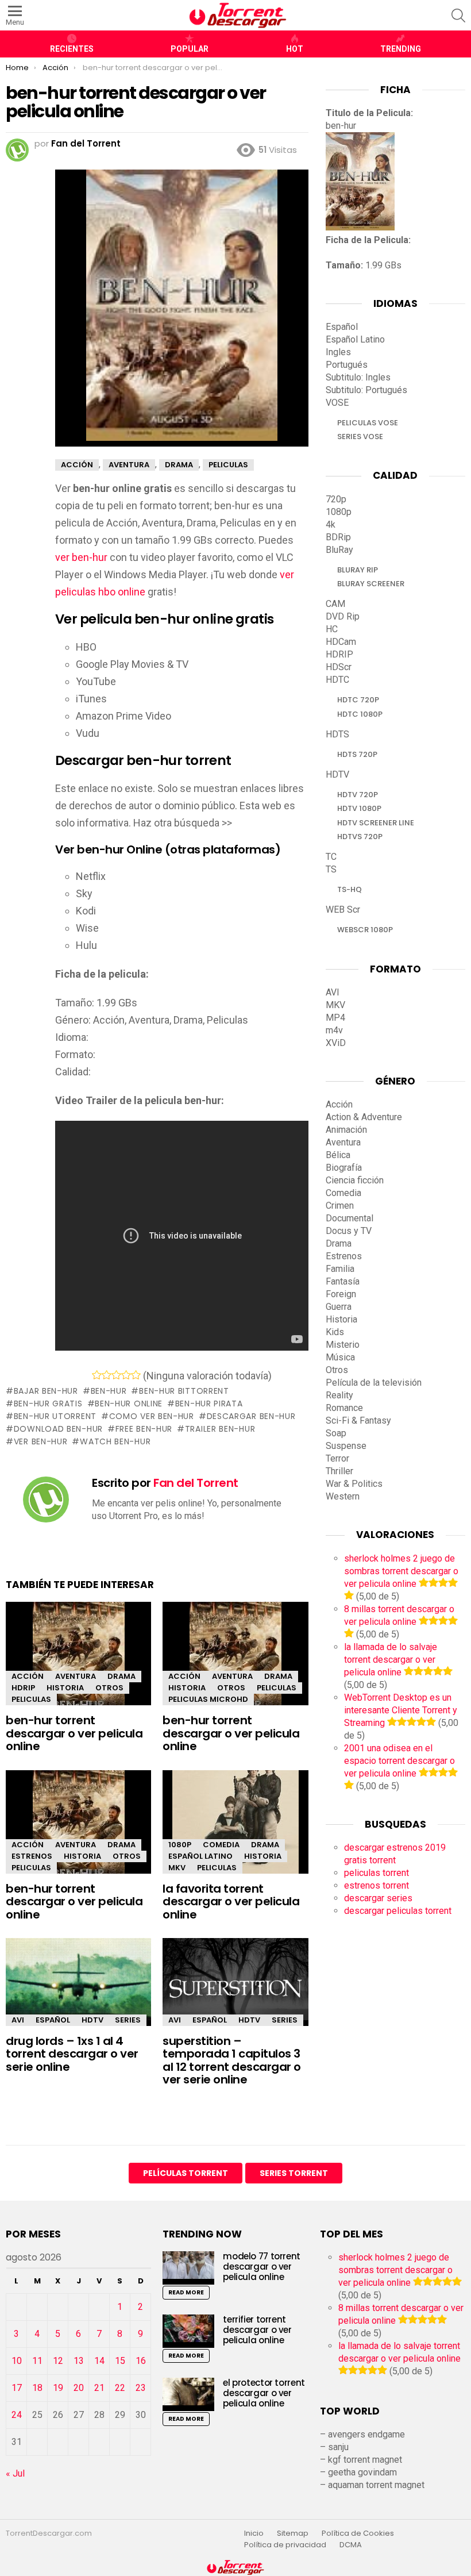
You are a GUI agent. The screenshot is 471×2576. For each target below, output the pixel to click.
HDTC (337, 680)
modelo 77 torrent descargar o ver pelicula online (262, 2267)
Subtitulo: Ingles (358, 377)
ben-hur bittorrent (184, 1391)
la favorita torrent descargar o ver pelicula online (231, 1902)
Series (128, 2020)
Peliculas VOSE (368, 423)
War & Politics (354, 1484)
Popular (190, 49)
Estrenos (32, 1856)
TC (331, 857)
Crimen (340, 1206)
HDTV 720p (358, 795)
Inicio (254, 2533)
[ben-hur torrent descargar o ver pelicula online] (78, 1664)
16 (141, 2361)
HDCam (341, 642)
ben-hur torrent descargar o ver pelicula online (74, 1733)
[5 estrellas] (136, 1375)
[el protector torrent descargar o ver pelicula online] (188, 2394)
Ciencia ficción (355, 1180)
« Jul (15, 2473)
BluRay (339, 550)
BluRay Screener (371, 584)
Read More (186, 2292)
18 (37, 2388)
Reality (339, 1395)
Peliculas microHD (208, 1699)
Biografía (344, 1168)
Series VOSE (360, 437)
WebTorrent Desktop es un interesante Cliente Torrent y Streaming (401, 1710)
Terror (337, 1458)
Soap (336, 1433)
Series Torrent (294, 2173)
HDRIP (23, 1688)
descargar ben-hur (251, 1416)
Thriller (339, 1471)
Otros (109, 1688)
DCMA (351, 2545)
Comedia (221, 1845)
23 (141, 2388)
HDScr (339, 667)
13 (79, 2361)
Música (340, 1357)
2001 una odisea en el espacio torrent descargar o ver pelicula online (399, 1761)
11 (37, 2361)
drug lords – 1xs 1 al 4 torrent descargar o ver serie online (72, 2054)
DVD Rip (343, 616)
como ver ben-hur (152, 1416)
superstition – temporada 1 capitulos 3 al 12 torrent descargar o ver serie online (232, 2060)
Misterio (343, 1345)
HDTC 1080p (360, 714)
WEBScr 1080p (365, 930)
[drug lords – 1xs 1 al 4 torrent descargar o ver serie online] (78, 1982)
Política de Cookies (359, 2533)
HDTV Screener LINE (376, 823)
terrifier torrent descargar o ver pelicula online (257, 2330)
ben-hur (109, 1391)
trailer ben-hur (220, 1429)
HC (332, 629)
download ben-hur (58, 1429)
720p (336, 499)
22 (120, 2388)
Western (343, 1496)
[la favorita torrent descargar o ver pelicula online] (235, 1832)
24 (17, 2415)
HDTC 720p (358, 700)
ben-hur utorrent (55, 1416)
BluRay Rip (358, 570)
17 (17, 2388)
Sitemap (293, 2533)
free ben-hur (144, 1429)
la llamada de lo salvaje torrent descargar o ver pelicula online (391, 1660)
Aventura (76, 1676)
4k (331, 524)
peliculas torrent (377, 1873)
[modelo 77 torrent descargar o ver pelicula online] (188, 2268)
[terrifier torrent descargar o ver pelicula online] (188, 2331)
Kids (335, 1332)
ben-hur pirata (209, 1404)
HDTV (92, 2020)
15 (120, 2361)
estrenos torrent (377, 1885)
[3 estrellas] (116, 1375)
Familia (340, 1269)
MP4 (335, 1018)
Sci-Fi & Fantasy (358, 1420)
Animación (346, 1130)
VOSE (337, 403)
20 (79, 2388)
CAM (335, 604)
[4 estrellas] (126, 1375)
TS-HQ (350, 889)
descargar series (378, 1898)
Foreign (341, 1294)
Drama (121, 1676)
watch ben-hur (115, 1441)
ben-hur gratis (48, 1404)
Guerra (339, 1307)
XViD (336, 1043)
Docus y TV (349, 1231)
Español (53, 2020)
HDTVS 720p (360, 837)
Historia (65, 1688)
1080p (180, 1845)
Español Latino (200, 1856)
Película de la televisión (374, 1383)
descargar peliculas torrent (398, 1911)
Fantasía (343, 1281)
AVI (18, 2020)
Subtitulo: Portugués (366, 390)
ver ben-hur (81, 557)
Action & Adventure (364, 1117)
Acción (28, 1676)
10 (17, 2361)
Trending (401, 49)
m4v (334, 1030)
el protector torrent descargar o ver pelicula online (264, 2393)
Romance (344, 1408)
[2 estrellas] (107, 1375)
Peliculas (31, 1699)
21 (99, 2388)
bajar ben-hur (46, 1391)
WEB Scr (343, 910)
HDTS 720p (357, 754)
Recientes (72, 49)
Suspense (346, 1446)
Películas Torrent (186, 2173)
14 (99, 2361)
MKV (177, 1868)
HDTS (337, 734)
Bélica (338, 1155)
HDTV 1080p (359, 808)
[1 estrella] (97, 1375)
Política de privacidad (285, 2545)
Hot (295, 49)
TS (331, 869)
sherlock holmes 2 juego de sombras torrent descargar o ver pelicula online (401, 1571)
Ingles (338, 352)
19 (58, 2388)
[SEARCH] (458, 16)
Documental (350, 1218)
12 (58, 2361)
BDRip (338, 537)
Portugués (347, 365)
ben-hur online (129, 1404)
